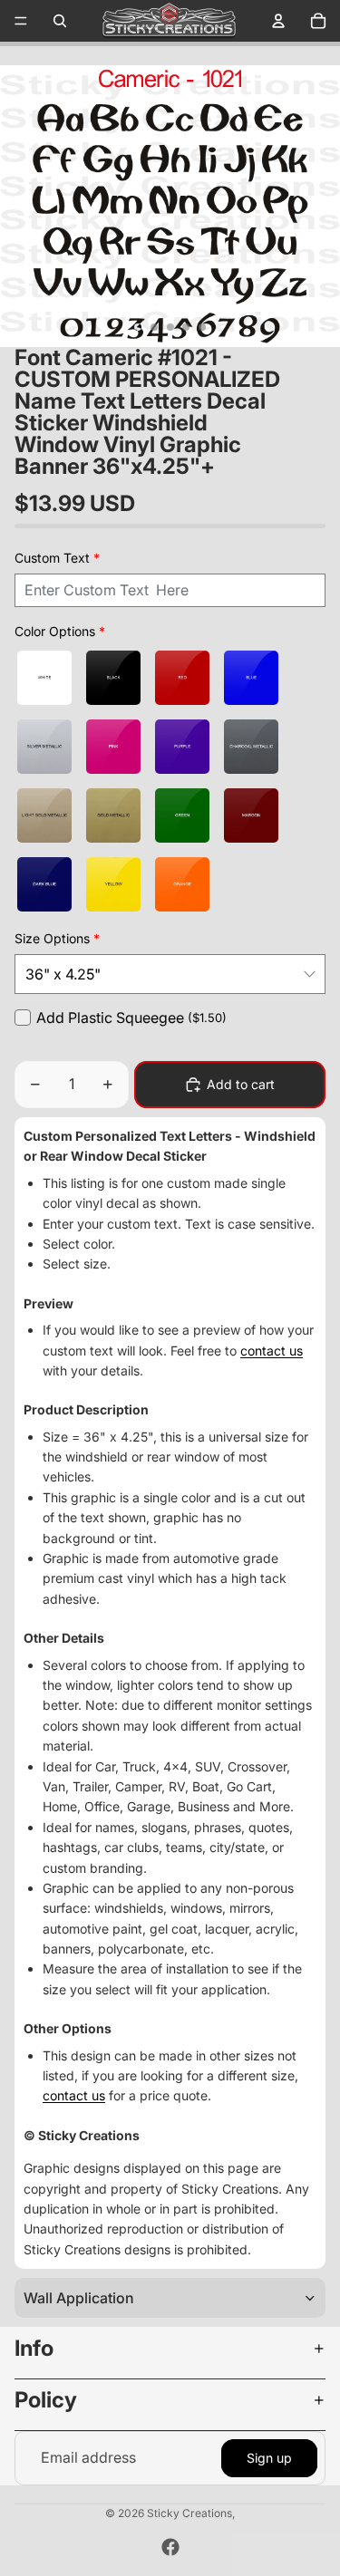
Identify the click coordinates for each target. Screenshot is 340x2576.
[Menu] (21, 21)
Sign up (269, 2458)
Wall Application (79, 2298)
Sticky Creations (189, 2513)
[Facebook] (170, 2547)
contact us (272, 1351)
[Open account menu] (278, 21)
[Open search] (60, 21)
